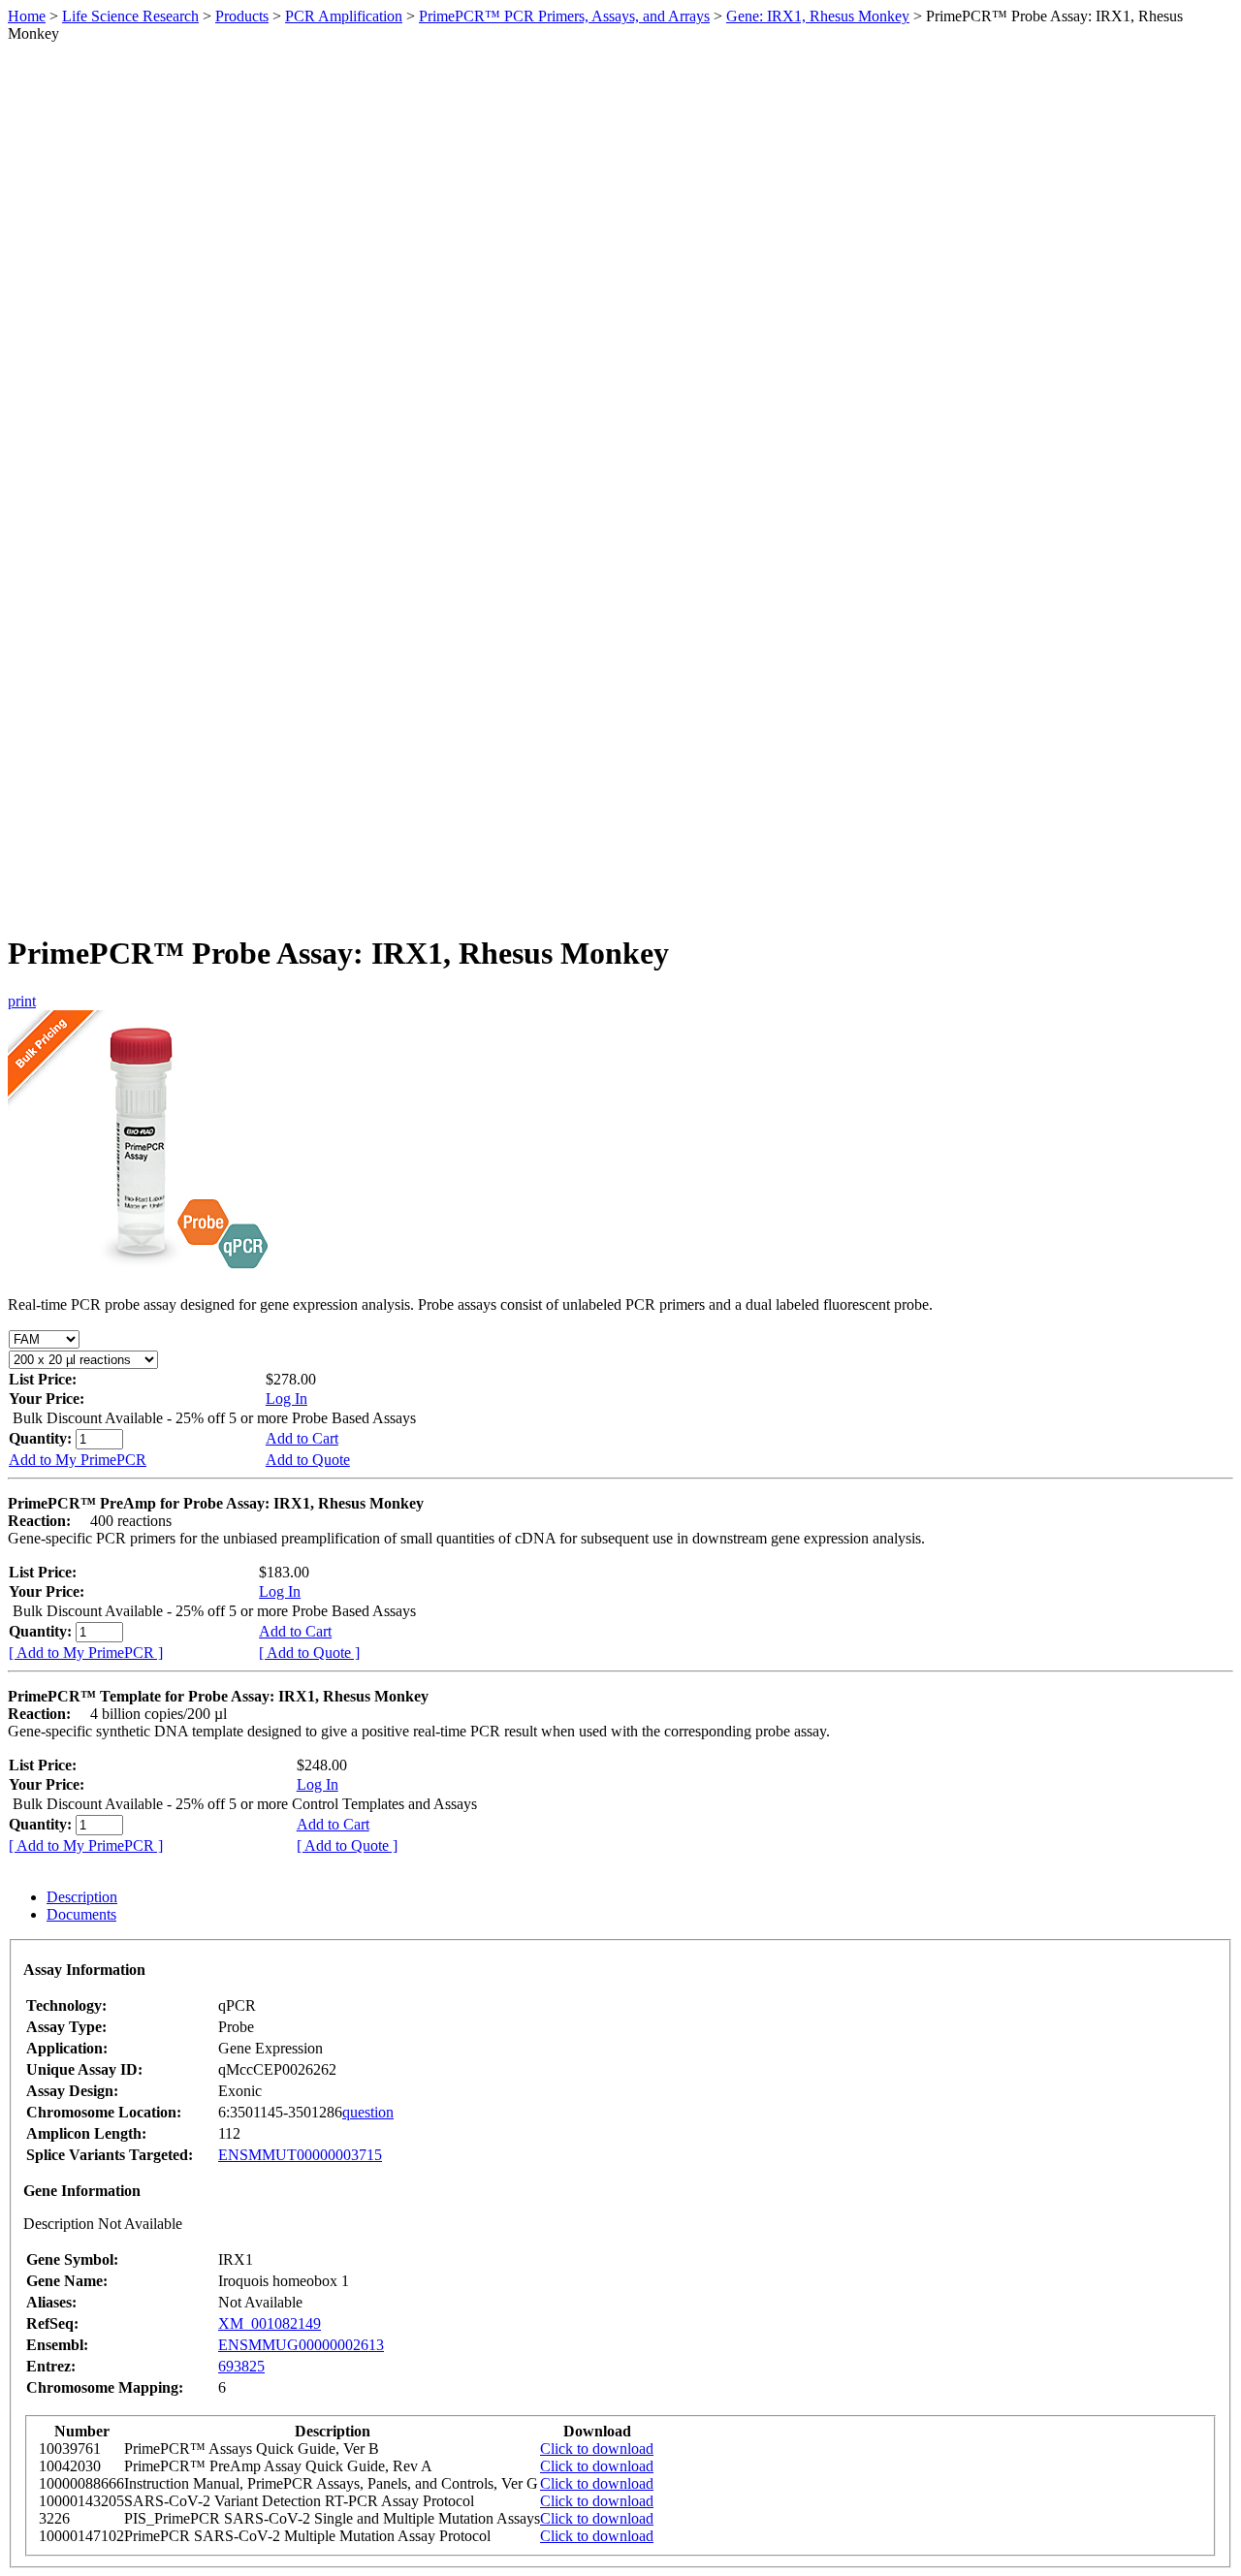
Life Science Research (130, 16)
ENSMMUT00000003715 (300, 2155)
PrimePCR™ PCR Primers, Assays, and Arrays (564, 16)
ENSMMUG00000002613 (301, 2345)
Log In (286, 1399)
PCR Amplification (344, 16)
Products (242, 16)
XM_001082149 (270, 2323)
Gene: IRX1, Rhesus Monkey (818, 16)
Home (27, 16)
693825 (241, 2366)
